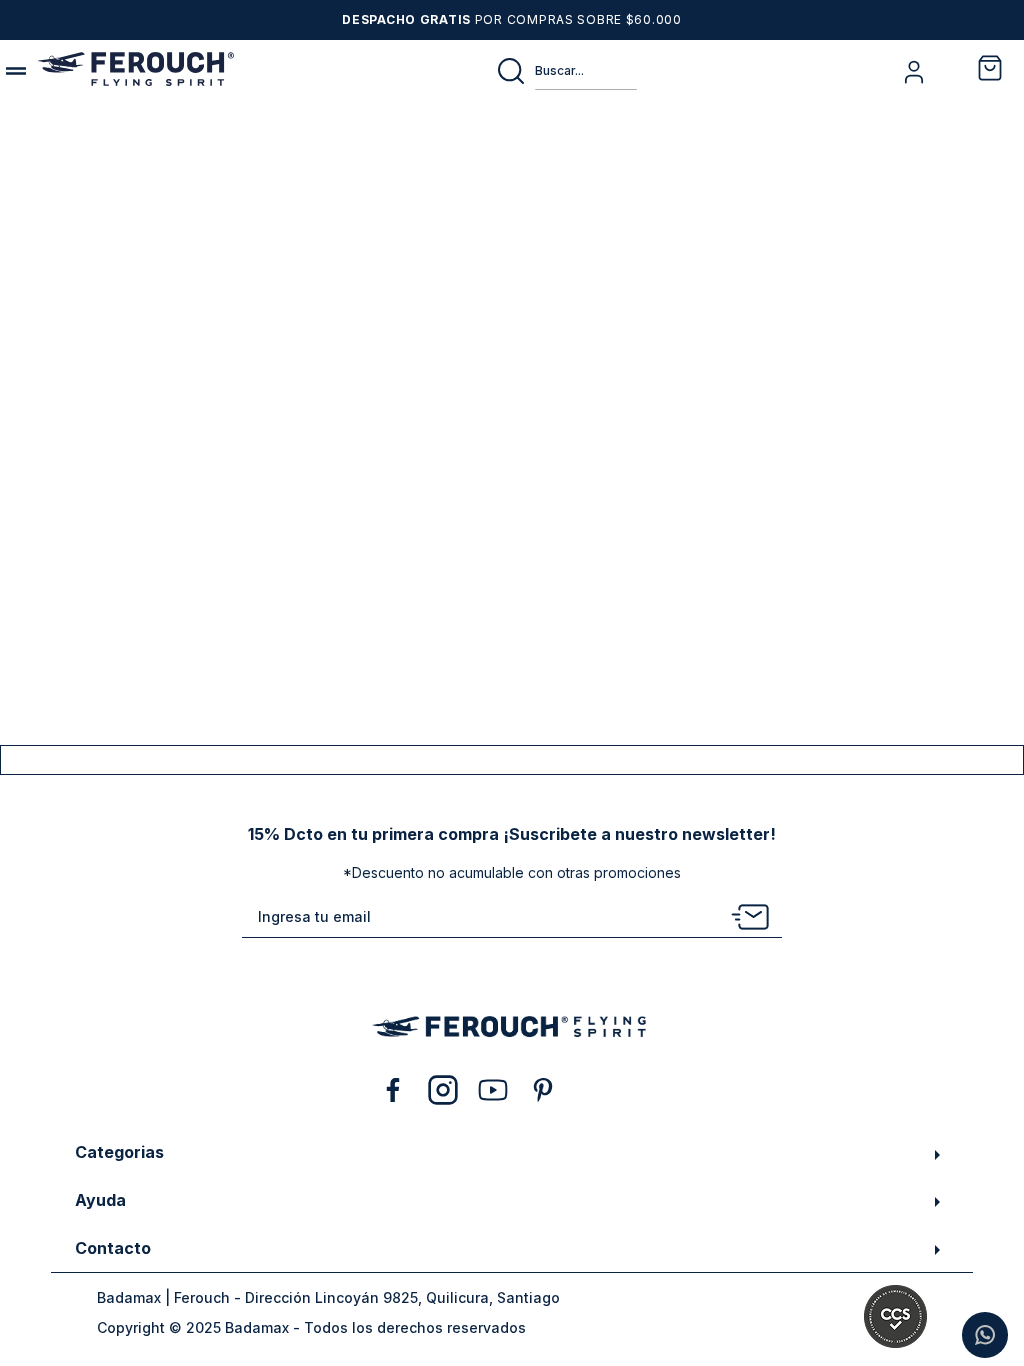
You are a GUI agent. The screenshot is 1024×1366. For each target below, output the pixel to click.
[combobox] (566, 71)
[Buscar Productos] (515, 71)
